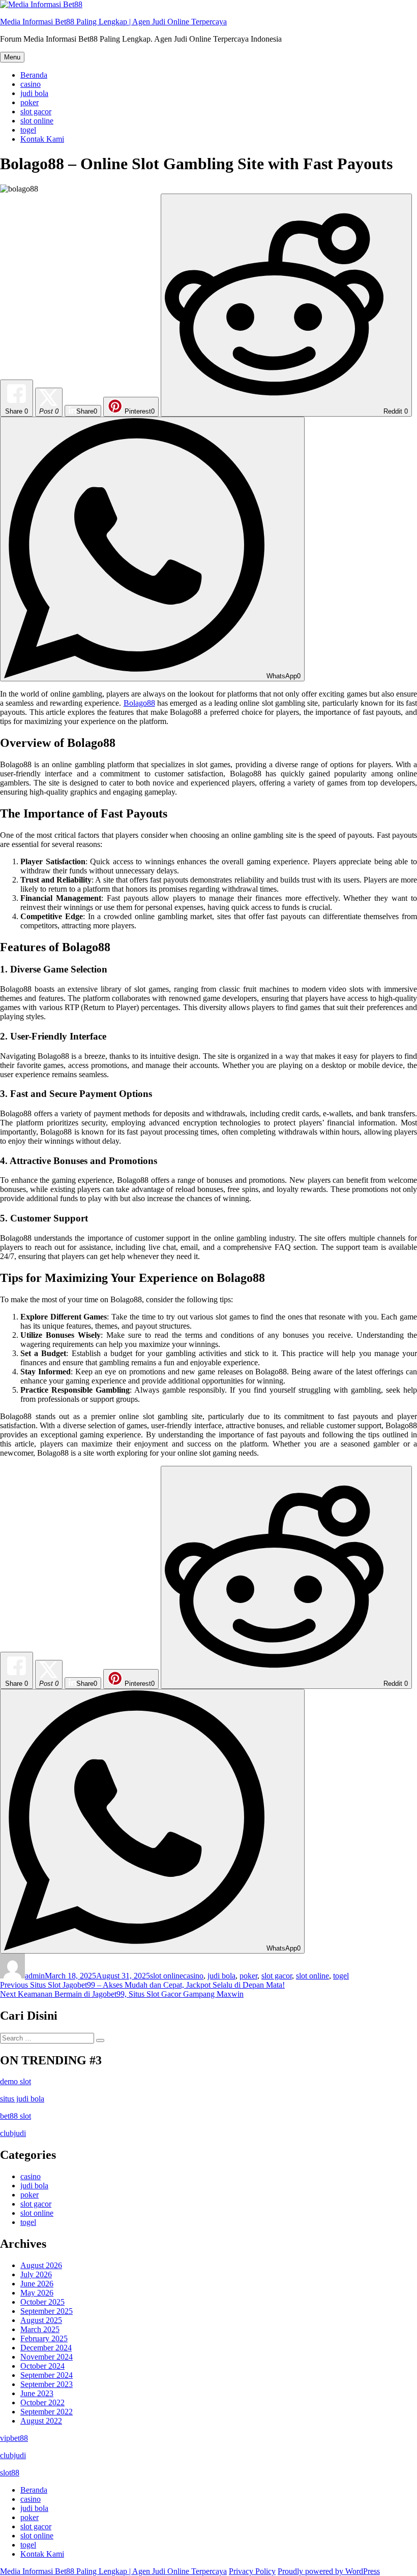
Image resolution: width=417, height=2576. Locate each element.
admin (35, 1976)
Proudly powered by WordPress (329, 2571)
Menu (12, 57)
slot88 (10, 2473)
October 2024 (42, 2366)
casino (31, 84)
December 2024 (46, 2348)
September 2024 (47, 2375)
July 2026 (36, 2274)
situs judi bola (22, 2099)
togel (28, 130)
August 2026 (41, 2265)
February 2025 (44, 2338)
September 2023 (47, 2384)
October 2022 (42, 2402)
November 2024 (47, 2357)
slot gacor (36, 112)
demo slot (16, 2081)
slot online (37, 121)
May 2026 (37, 2293)
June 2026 (37, 2284)
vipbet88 (14, 2438)
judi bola (34, 93)
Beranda (34, 75)
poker (29, 102)
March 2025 (40, 2329)
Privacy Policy (252, 2571)
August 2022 (41, 2421)
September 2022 (47, 2412)
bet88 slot (16, 2116)
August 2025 (41, 2320)
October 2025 (42, 2302)
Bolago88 (139, 703)
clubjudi (13, 2133)
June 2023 (37, 2393)
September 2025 (47, 2311)
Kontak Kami (42, 139)
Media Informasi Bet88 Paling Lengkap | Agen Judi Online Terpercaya (113, 22)
